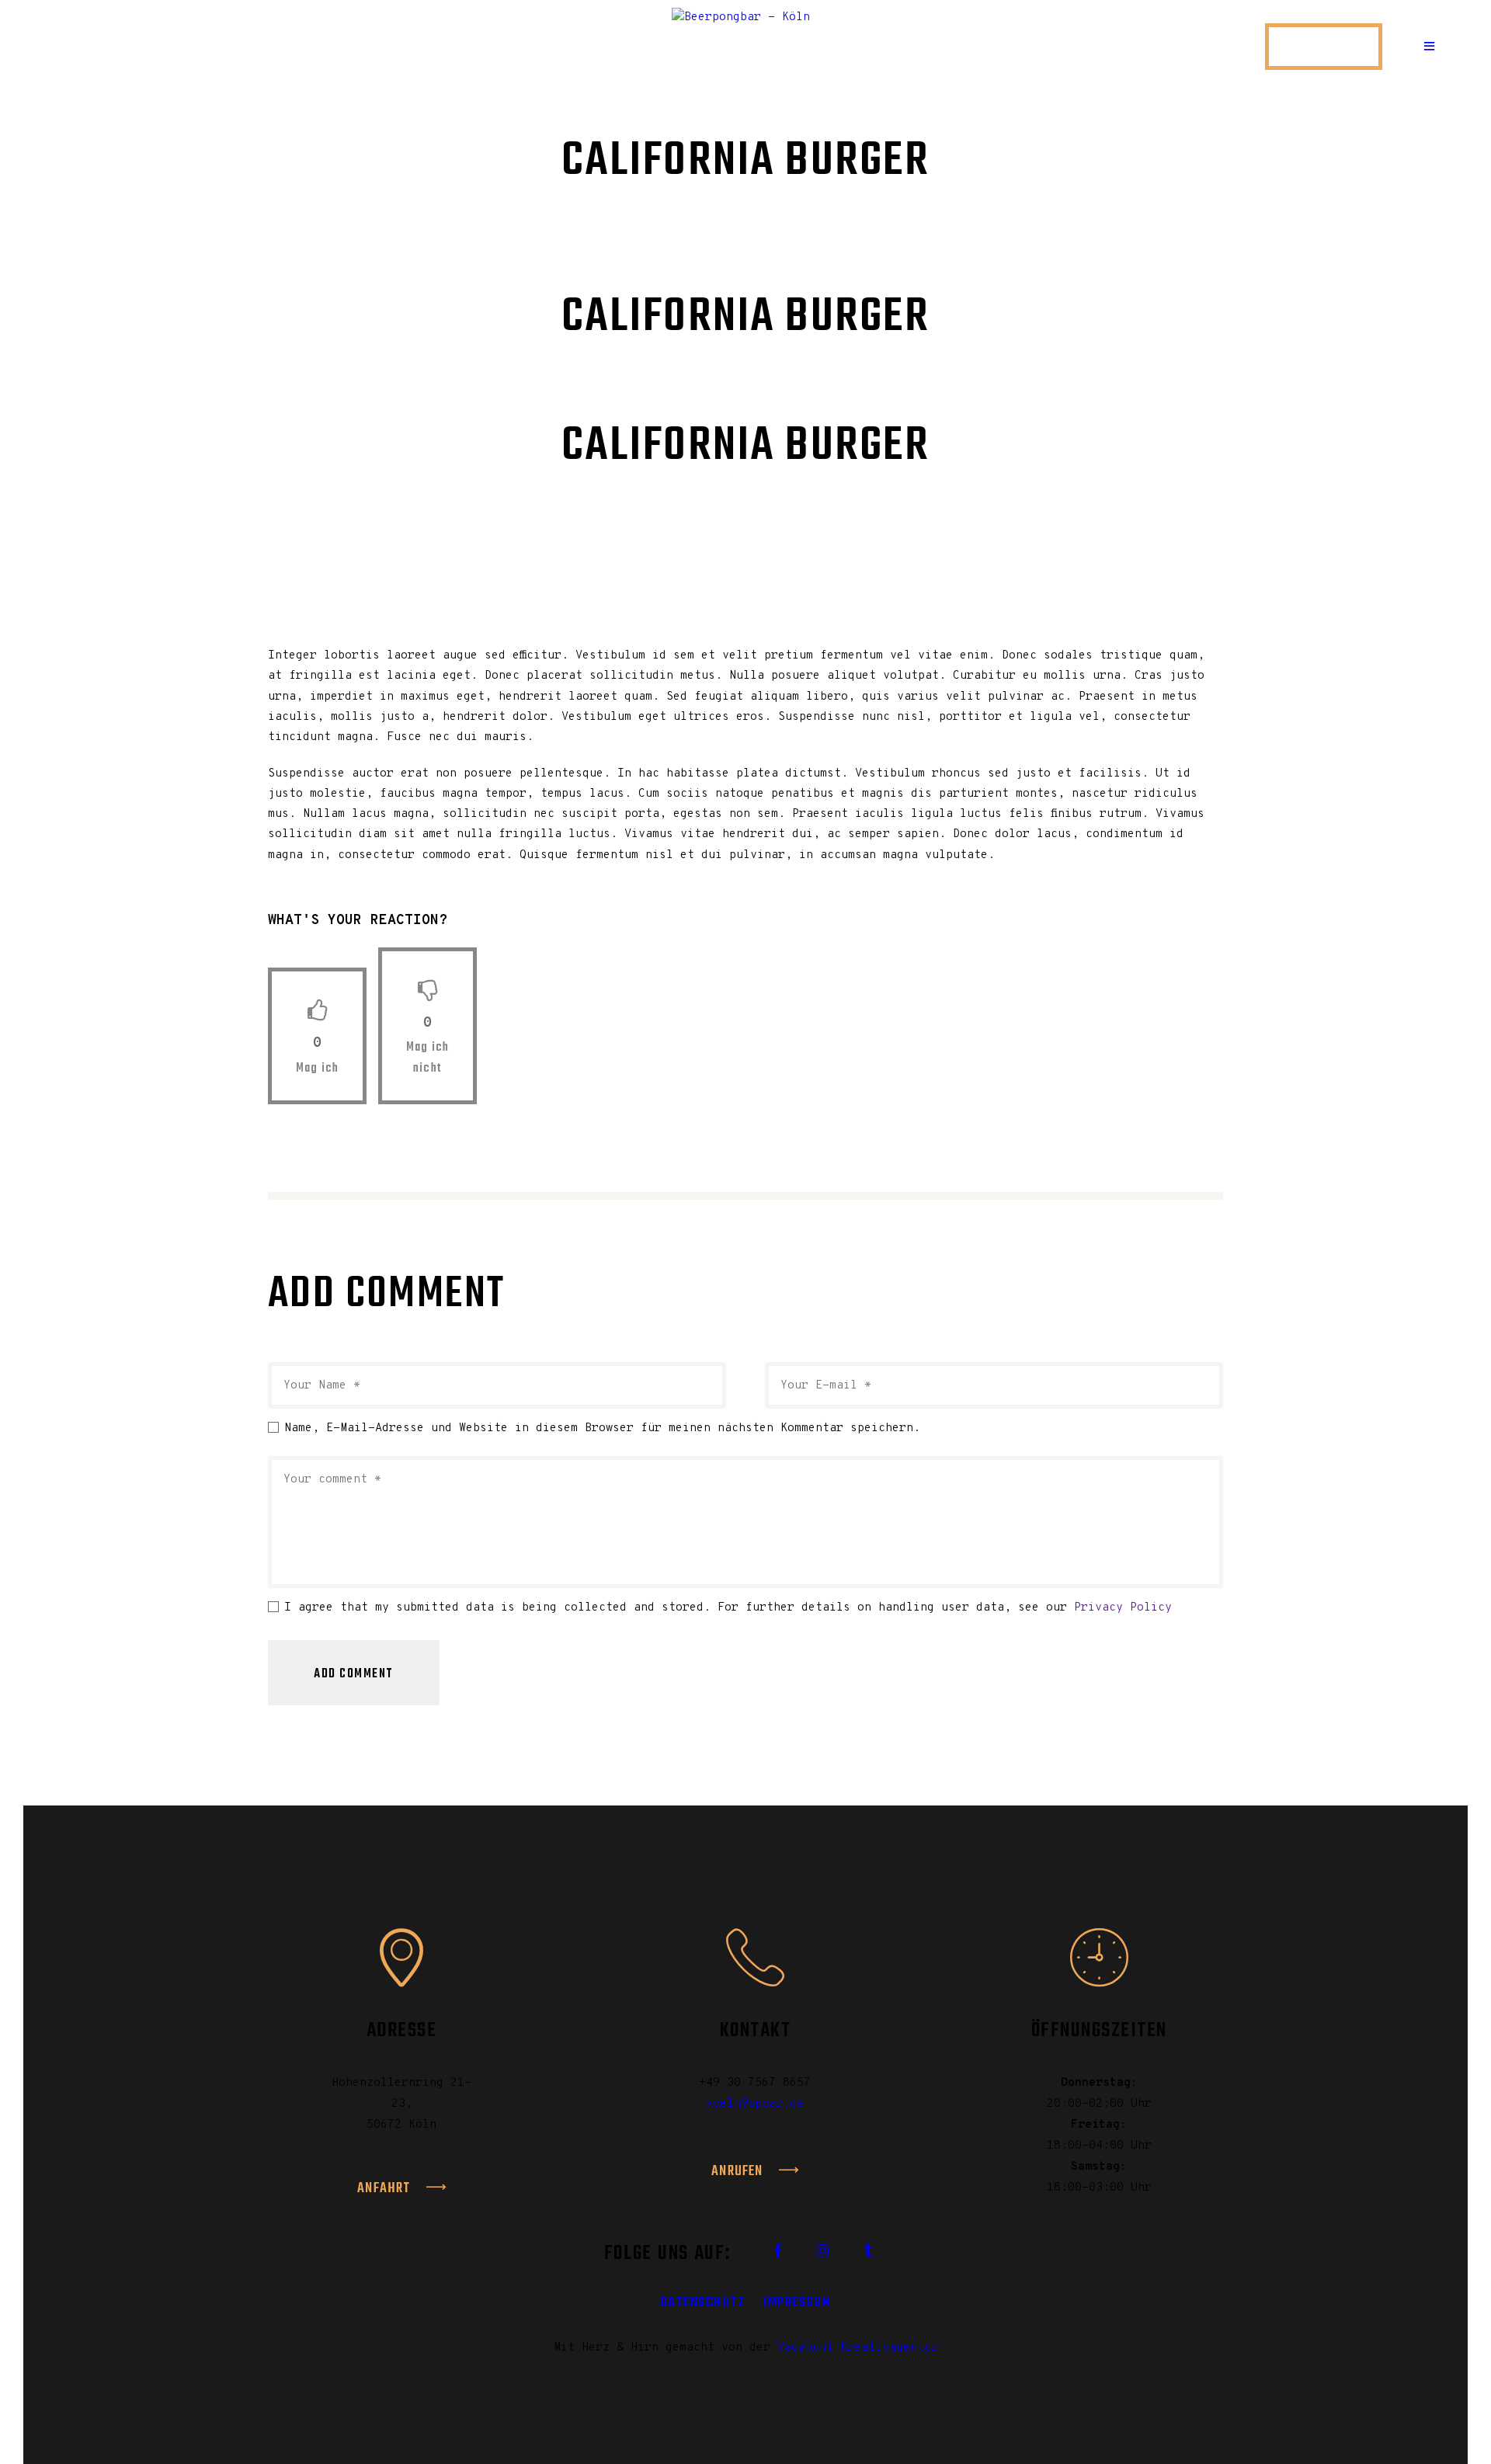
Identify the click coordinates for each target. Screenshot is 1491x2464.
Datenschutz (703, 2302)
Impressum (798, 2302)
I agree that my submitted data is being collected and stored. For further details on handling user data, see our (728, 1608)
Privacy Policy (1123, 1608)
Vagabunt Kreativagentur (858, 2348)
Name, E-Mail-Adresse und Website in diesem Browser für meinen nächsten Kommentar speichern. (602, 1428)
